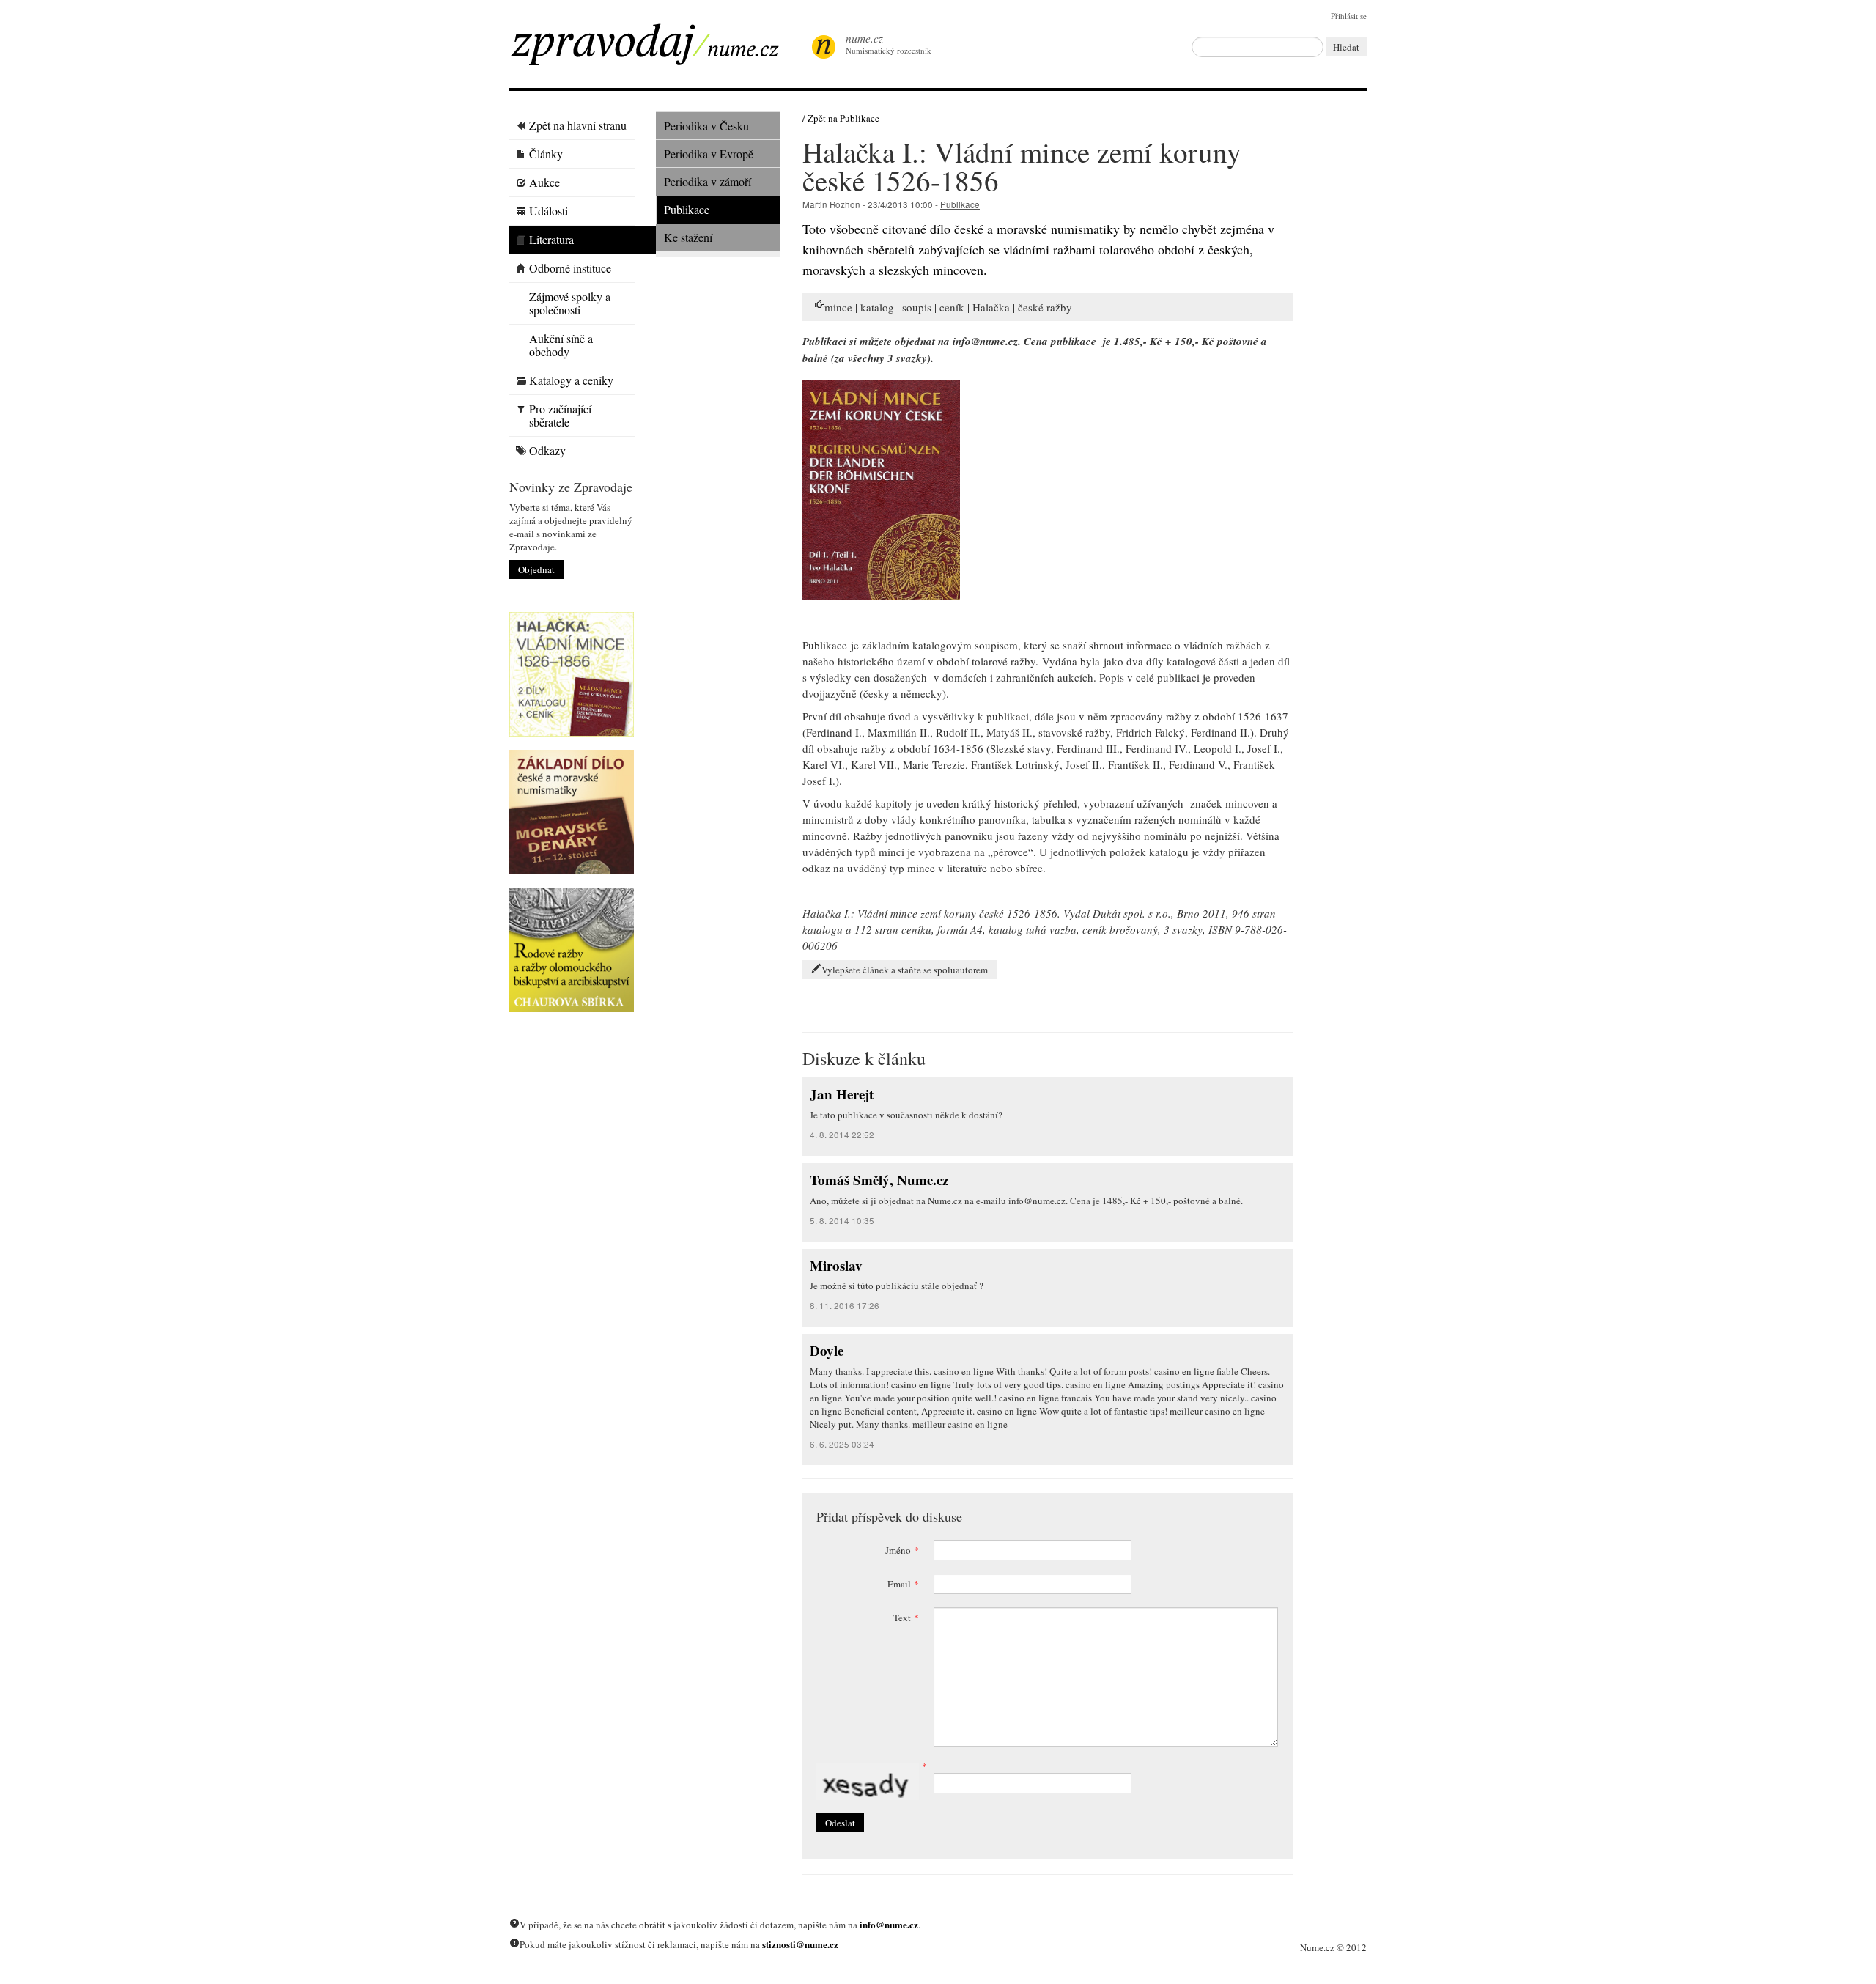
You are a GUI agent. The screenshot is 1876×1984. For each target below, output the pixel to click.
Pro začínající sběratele (560, 415)
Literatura (551, 239)
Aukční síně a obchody (561, 345)
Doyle (827, 1350)
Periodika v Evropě (709, 154)
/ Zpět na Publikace (841, 118)
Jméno (902, 1550)
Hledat (1346, 47)
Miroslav (836, 1265)
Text (906, 1618)
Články (546, 154)
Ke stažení (688, 237)
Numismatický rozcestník (889, 43)
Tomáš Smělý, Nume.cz (879, 1180)
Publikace (687, 209)
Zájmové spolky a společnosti (570, 303)
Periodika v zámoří (708, 181)
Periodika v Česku (706, 126)
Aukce (544, 182)
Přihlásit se (1349, 16)
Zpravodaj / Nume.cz (656, 49)
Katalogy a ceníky (571, 380)
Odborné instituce (570, 268)
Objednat (536, 569)
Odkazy (547, 450)
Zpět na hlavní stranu (578, 125)
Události (549, 211)
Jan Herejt (842, 1094)
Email (903, 1584)
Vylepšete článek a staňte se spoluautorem (905, 970)
